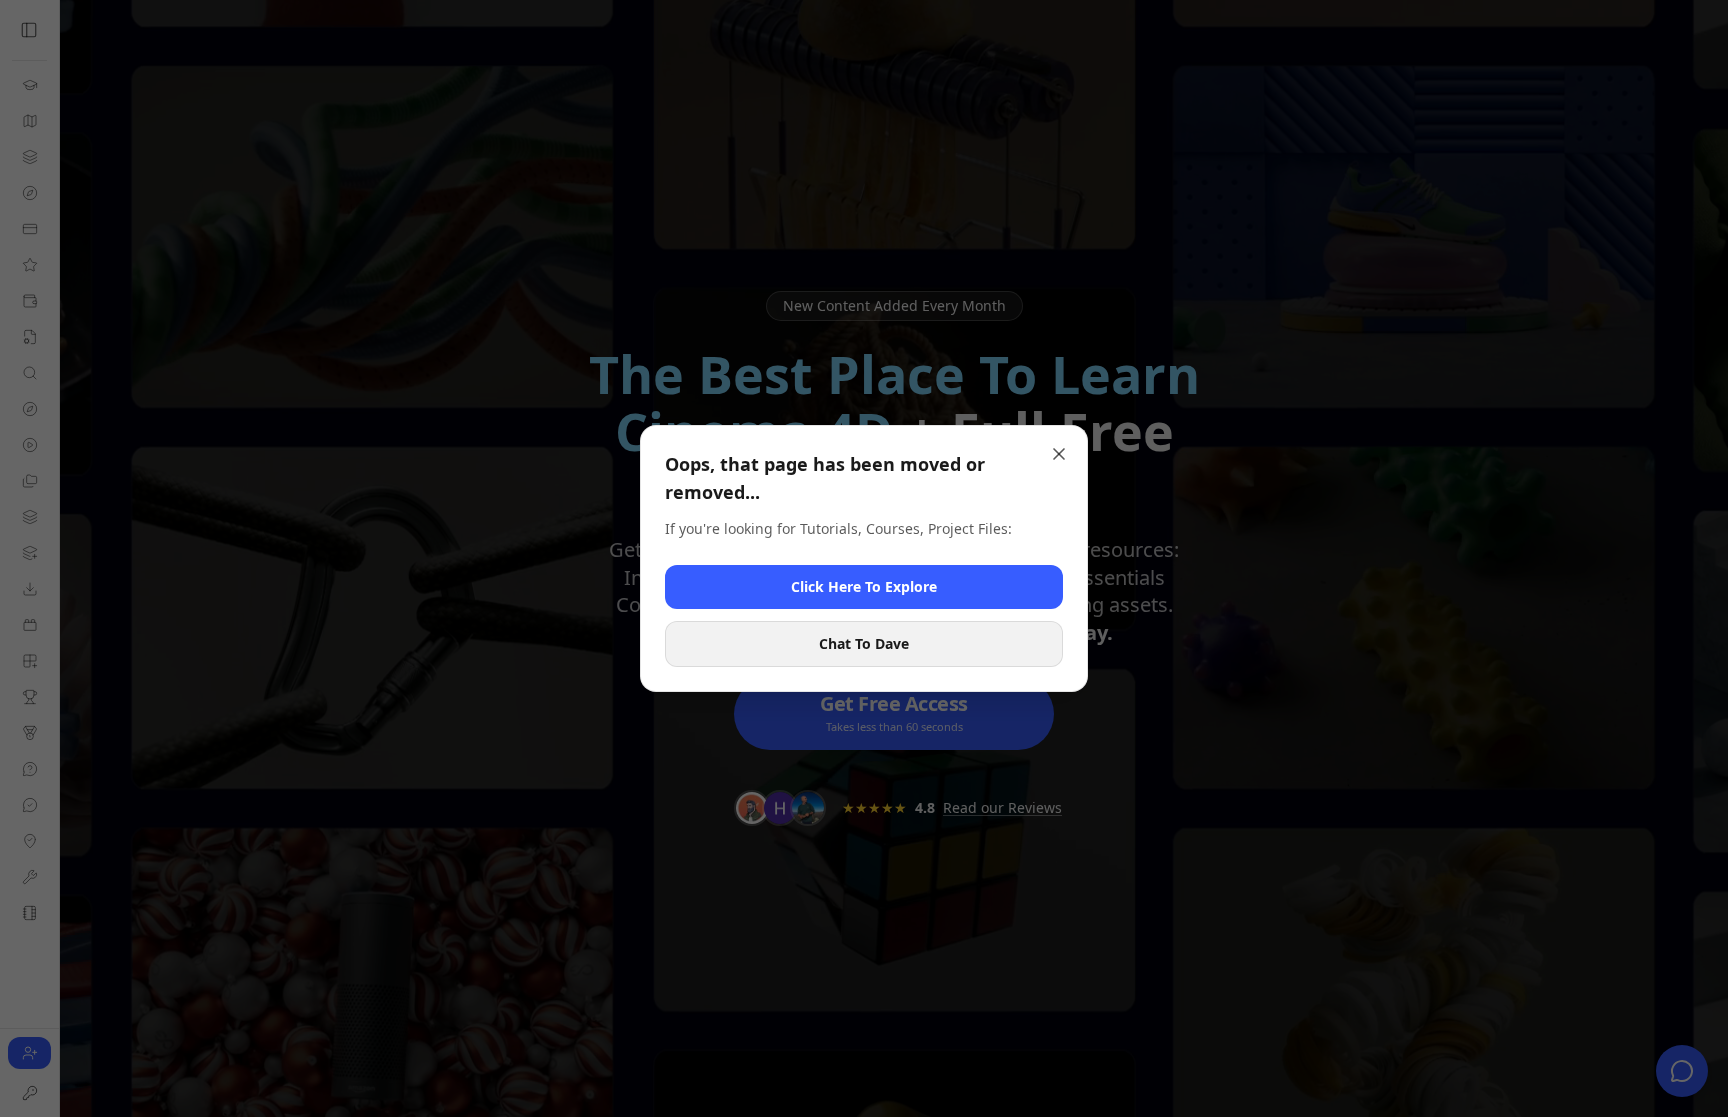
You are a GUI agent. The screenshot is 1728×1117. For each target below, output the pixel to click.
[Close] (1059, 454)
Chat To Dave (864, 643)
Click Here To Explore (864, 586)
